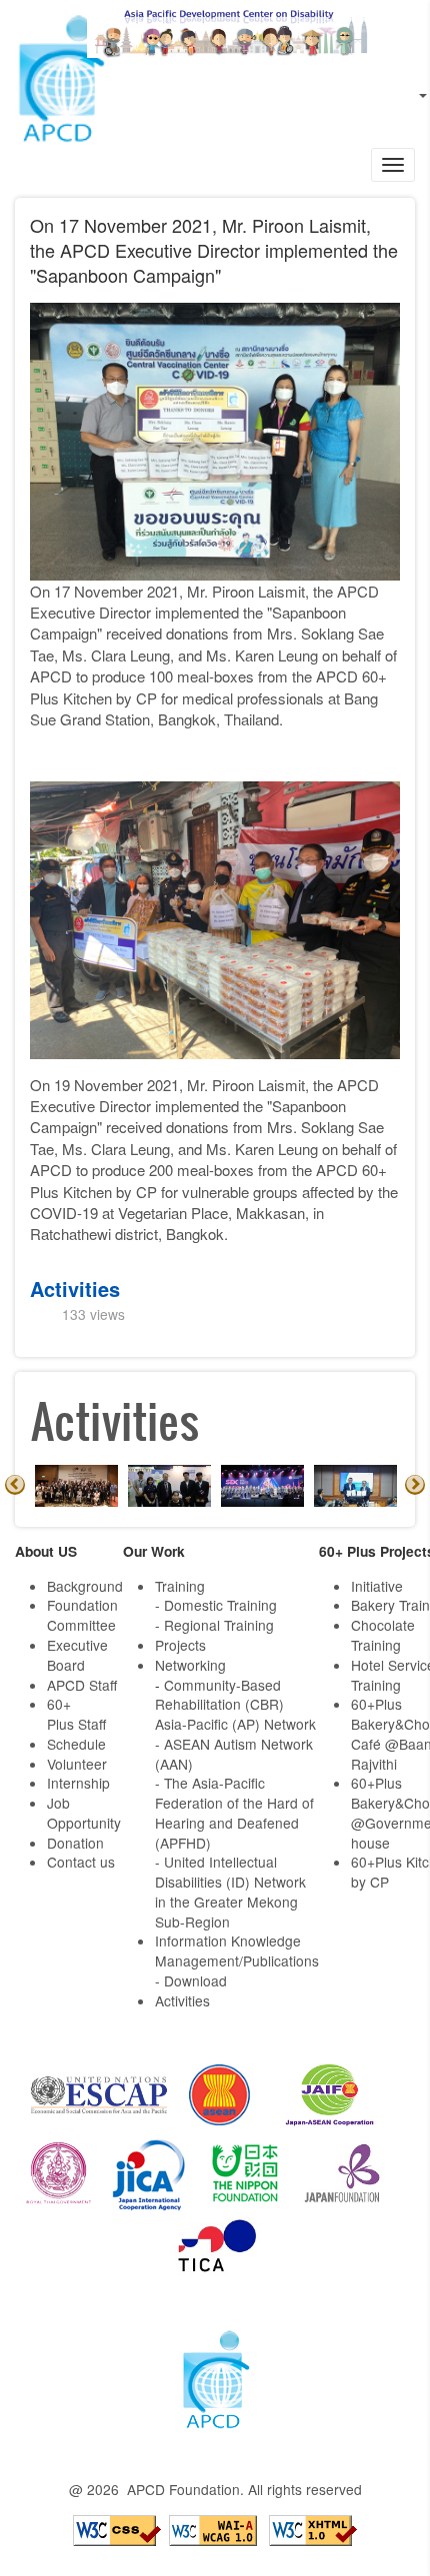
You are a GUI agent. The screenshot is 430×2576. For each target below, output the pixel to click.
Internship (78, 1783)
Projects (180, 1645)
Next (415, 1485)
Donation (75, 1843)
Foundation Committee (82, 1615)
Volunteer (77, 1764)
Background (85, 1586)
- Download (191, 1980)
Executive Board (77, 1655)
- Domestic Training (216, 1605)
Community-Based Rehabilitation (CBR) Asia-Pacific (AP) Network (235, 1705)
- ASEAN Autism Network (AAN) (234, 1754)
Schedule (76, 1744)
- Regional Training (214, 1625)
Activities (75, 1288)
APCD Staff (82, 1685)
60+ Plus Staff (76, 1714)
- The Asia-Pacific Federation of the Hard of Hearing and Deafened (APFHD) (234, 1812)
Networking (190, 1665)
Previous (15, 1485)
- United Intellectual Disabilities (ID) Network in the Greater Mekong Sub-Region (230, 1891)
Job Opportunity (84, 1813)
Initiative (377, 1586)
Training (180, 1586)
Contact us (81, 1862)
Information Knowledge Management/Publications (237, 1950)
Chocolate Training (383, 1635)
